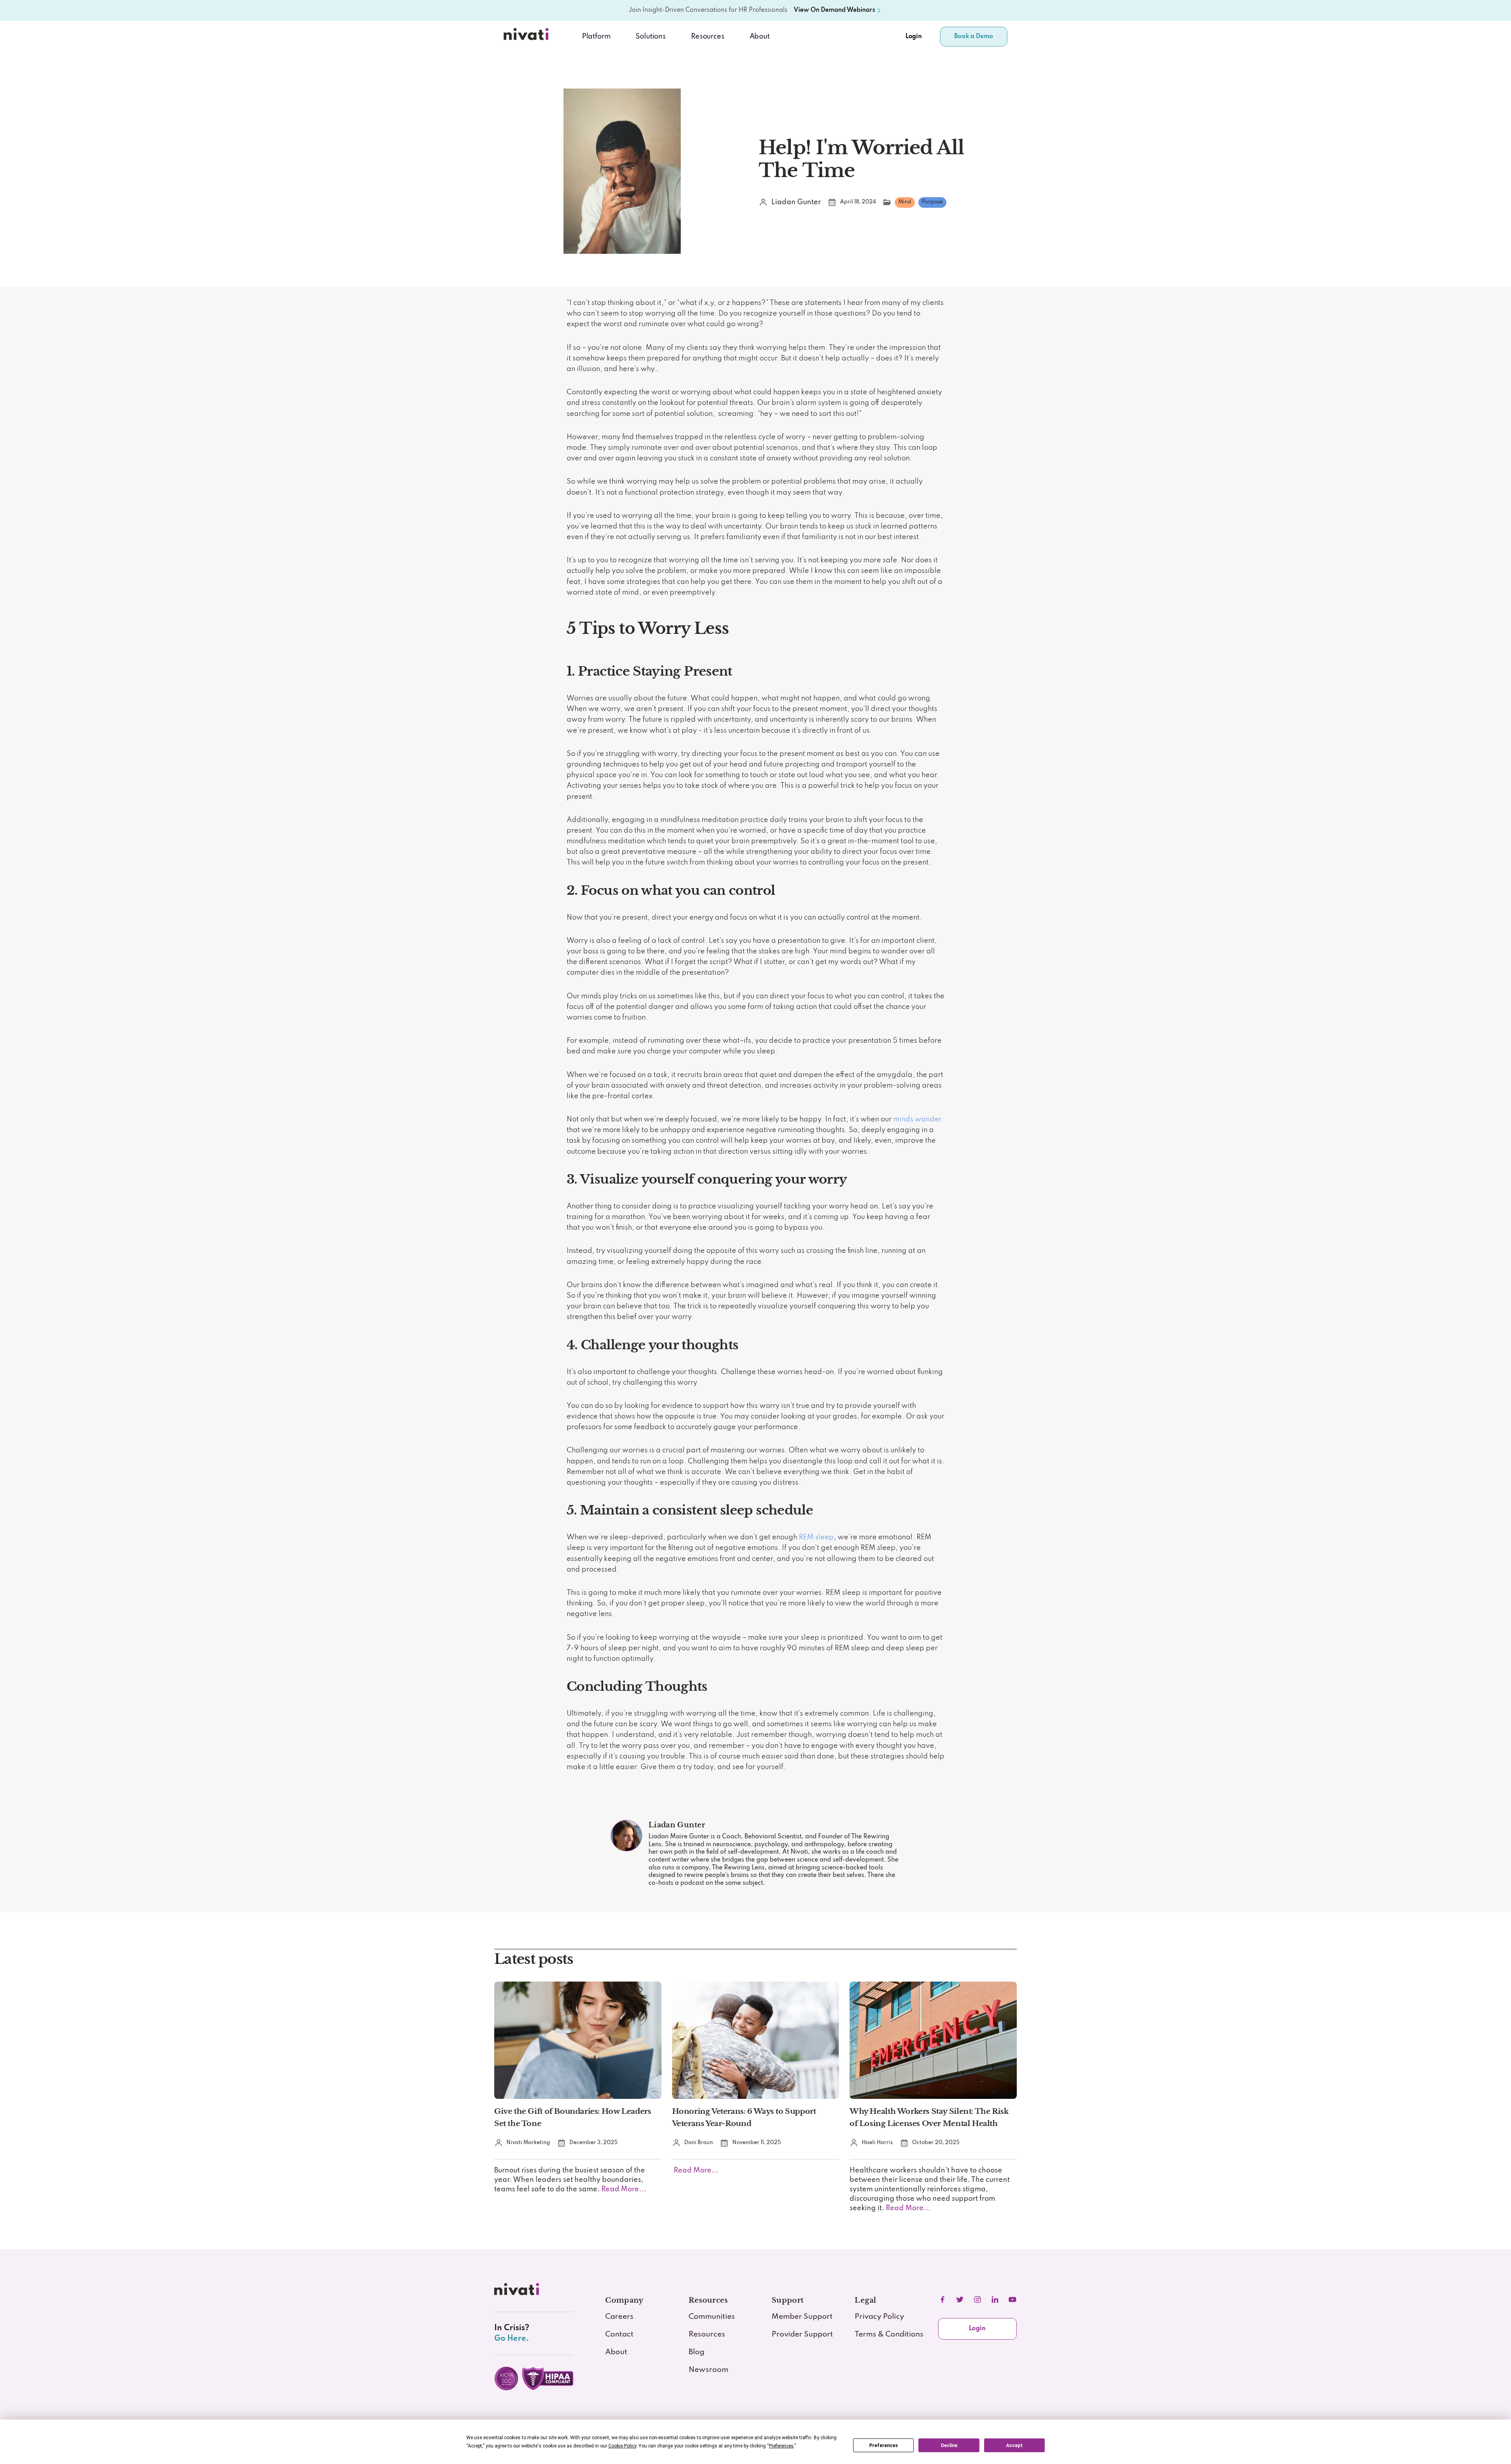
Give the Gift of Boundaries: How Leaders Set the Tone (573, 2117)
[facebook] (942, 2300)
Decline (949, 2446)
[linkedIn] (995, 2300)
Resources (707, 2335)
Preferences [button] (781, 2446)
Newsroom (708, 2370)
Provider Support (802, 2335)
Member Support (802, 2317)
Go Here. (512, 2339)
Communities (712, 2317)
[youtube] (1012, 2300)
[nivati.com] (518, 2292)
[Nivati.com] (528, 37)
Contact (619, 2335)
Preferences (884, 2446)
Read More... (623, 2189)
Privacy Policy (879, 2317)
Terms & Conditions (889, 2335)
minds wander (917, 1119)
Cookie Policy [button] (622, 2446)
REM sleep (816, 1537)
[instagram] (977, 2300)
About (760, 37)
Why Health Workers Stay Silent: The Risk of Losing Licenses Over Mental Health (929, 2117)
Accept (1014, 2446)
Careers (619, 2317)
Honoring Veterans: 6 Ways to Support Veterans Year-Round (744, 2117)
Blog (696, 2352)
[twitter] (960, 2300)
